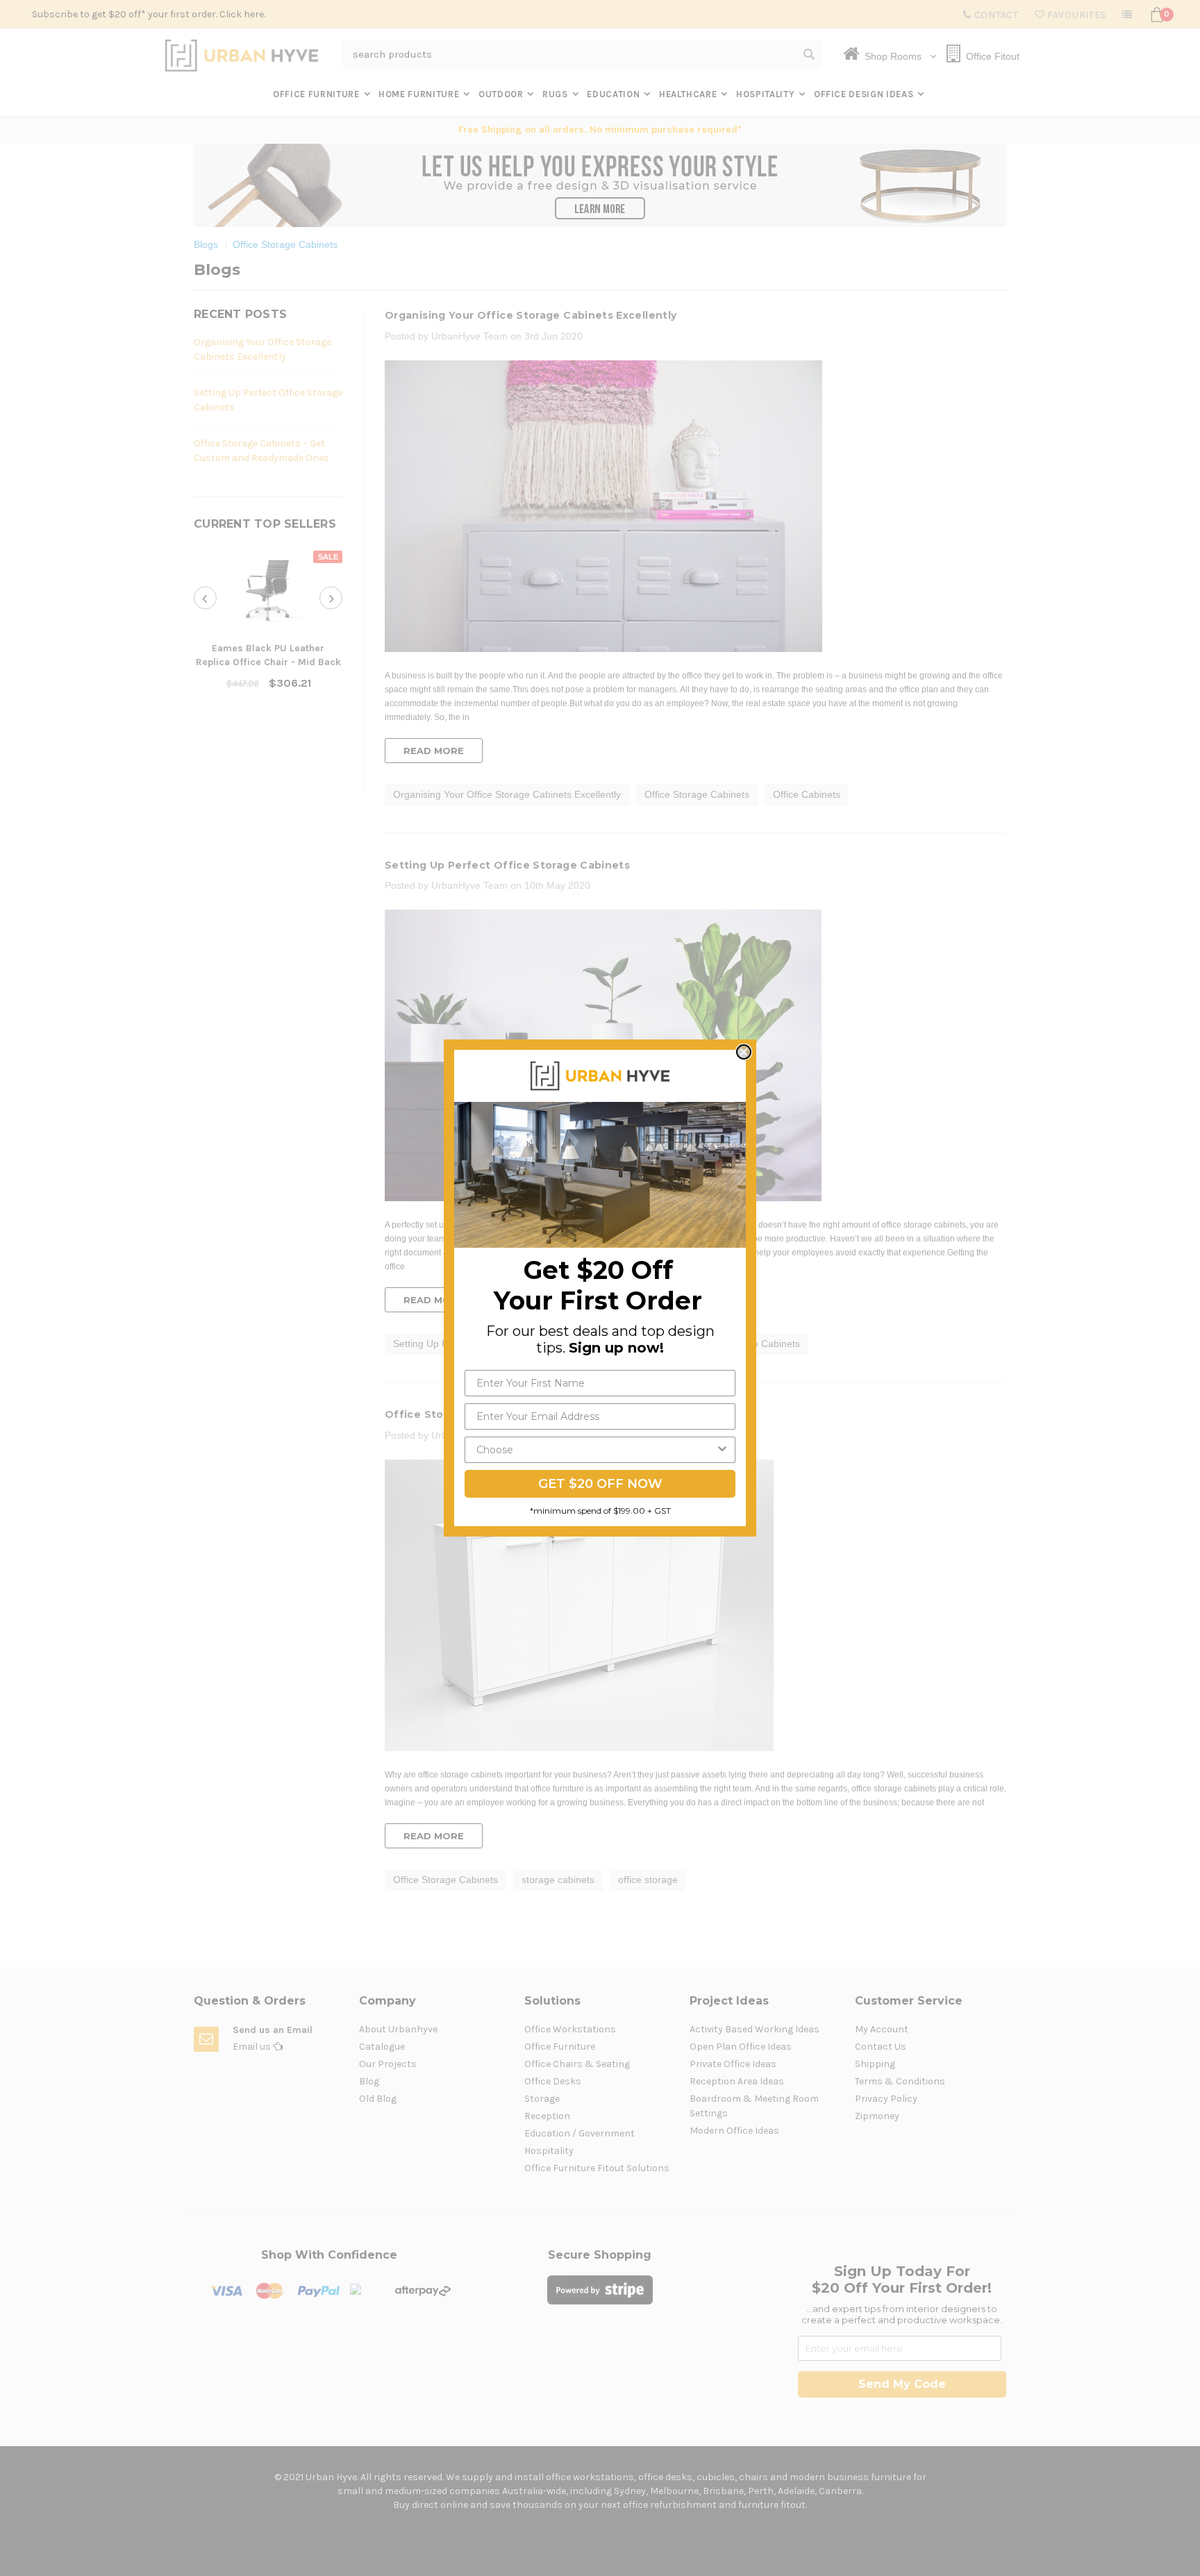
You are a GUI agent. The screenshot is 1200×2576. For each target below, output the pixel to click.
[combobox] (596, 1450)
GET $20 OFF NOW (600, 1484)
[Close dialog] (744, 1052)
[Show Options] (722, 1450)
